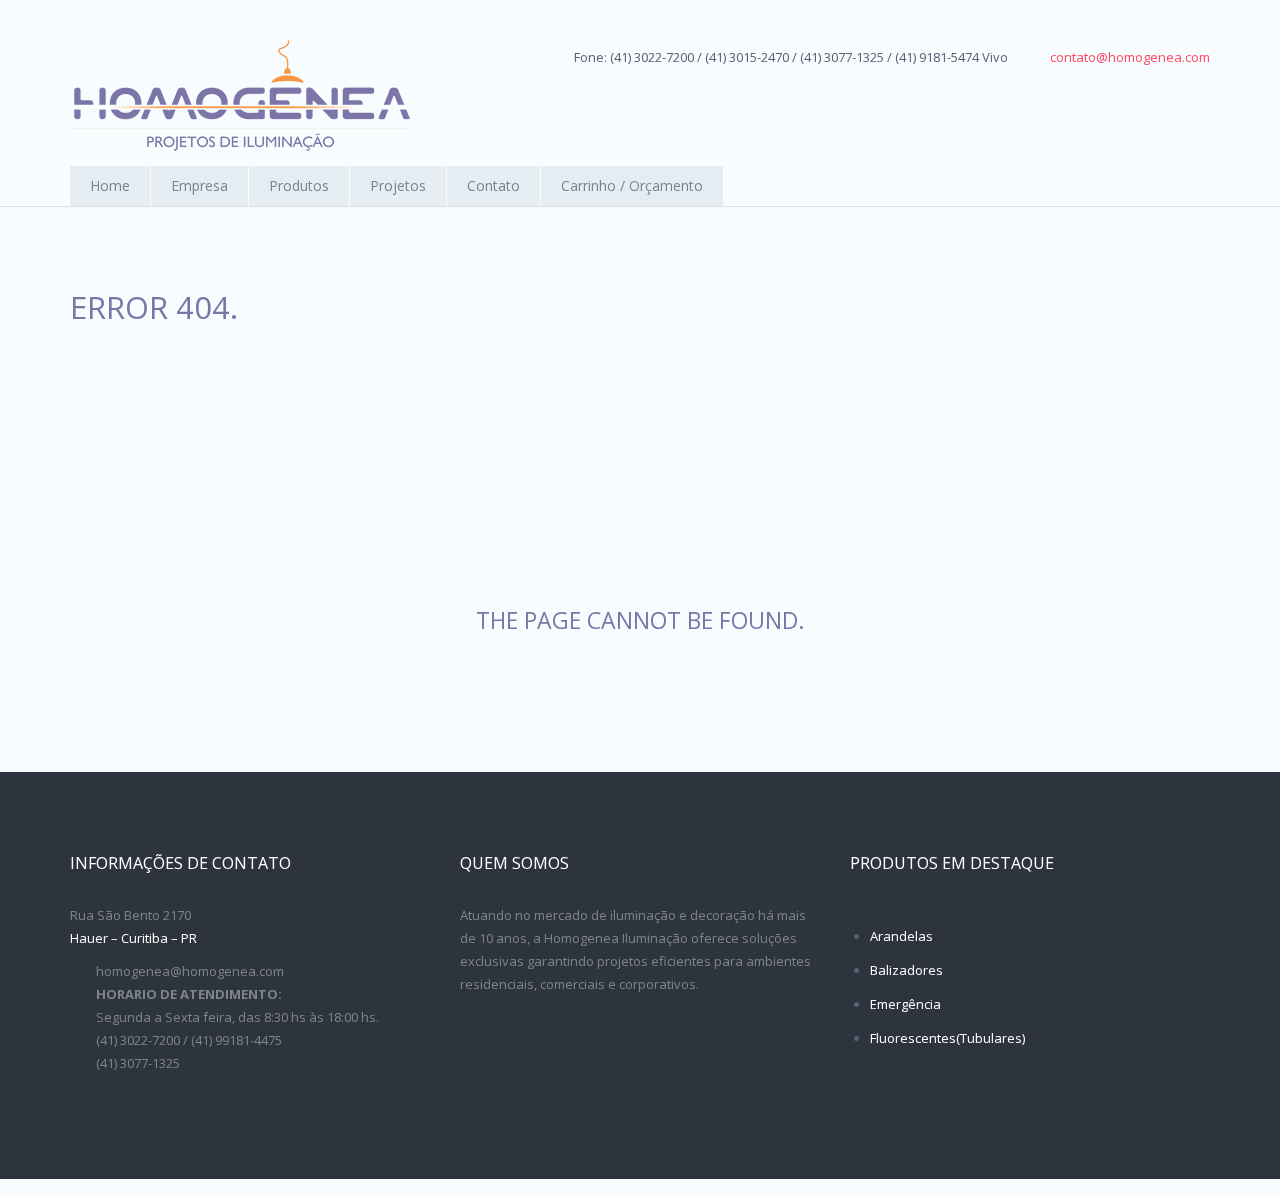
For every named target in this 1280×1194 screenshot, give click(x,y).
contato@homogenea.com (1130, 57)
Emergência (905, 1004)
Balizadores (906, 970)
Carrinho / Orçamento (632, 185)
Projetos (398, 185)
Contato (493, 185)
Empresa (199, 185)
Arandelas (901, 936)
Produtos (299, 185)
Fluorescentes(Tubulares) (947, 1038)
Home (110, 185)
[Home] (240, 95)
